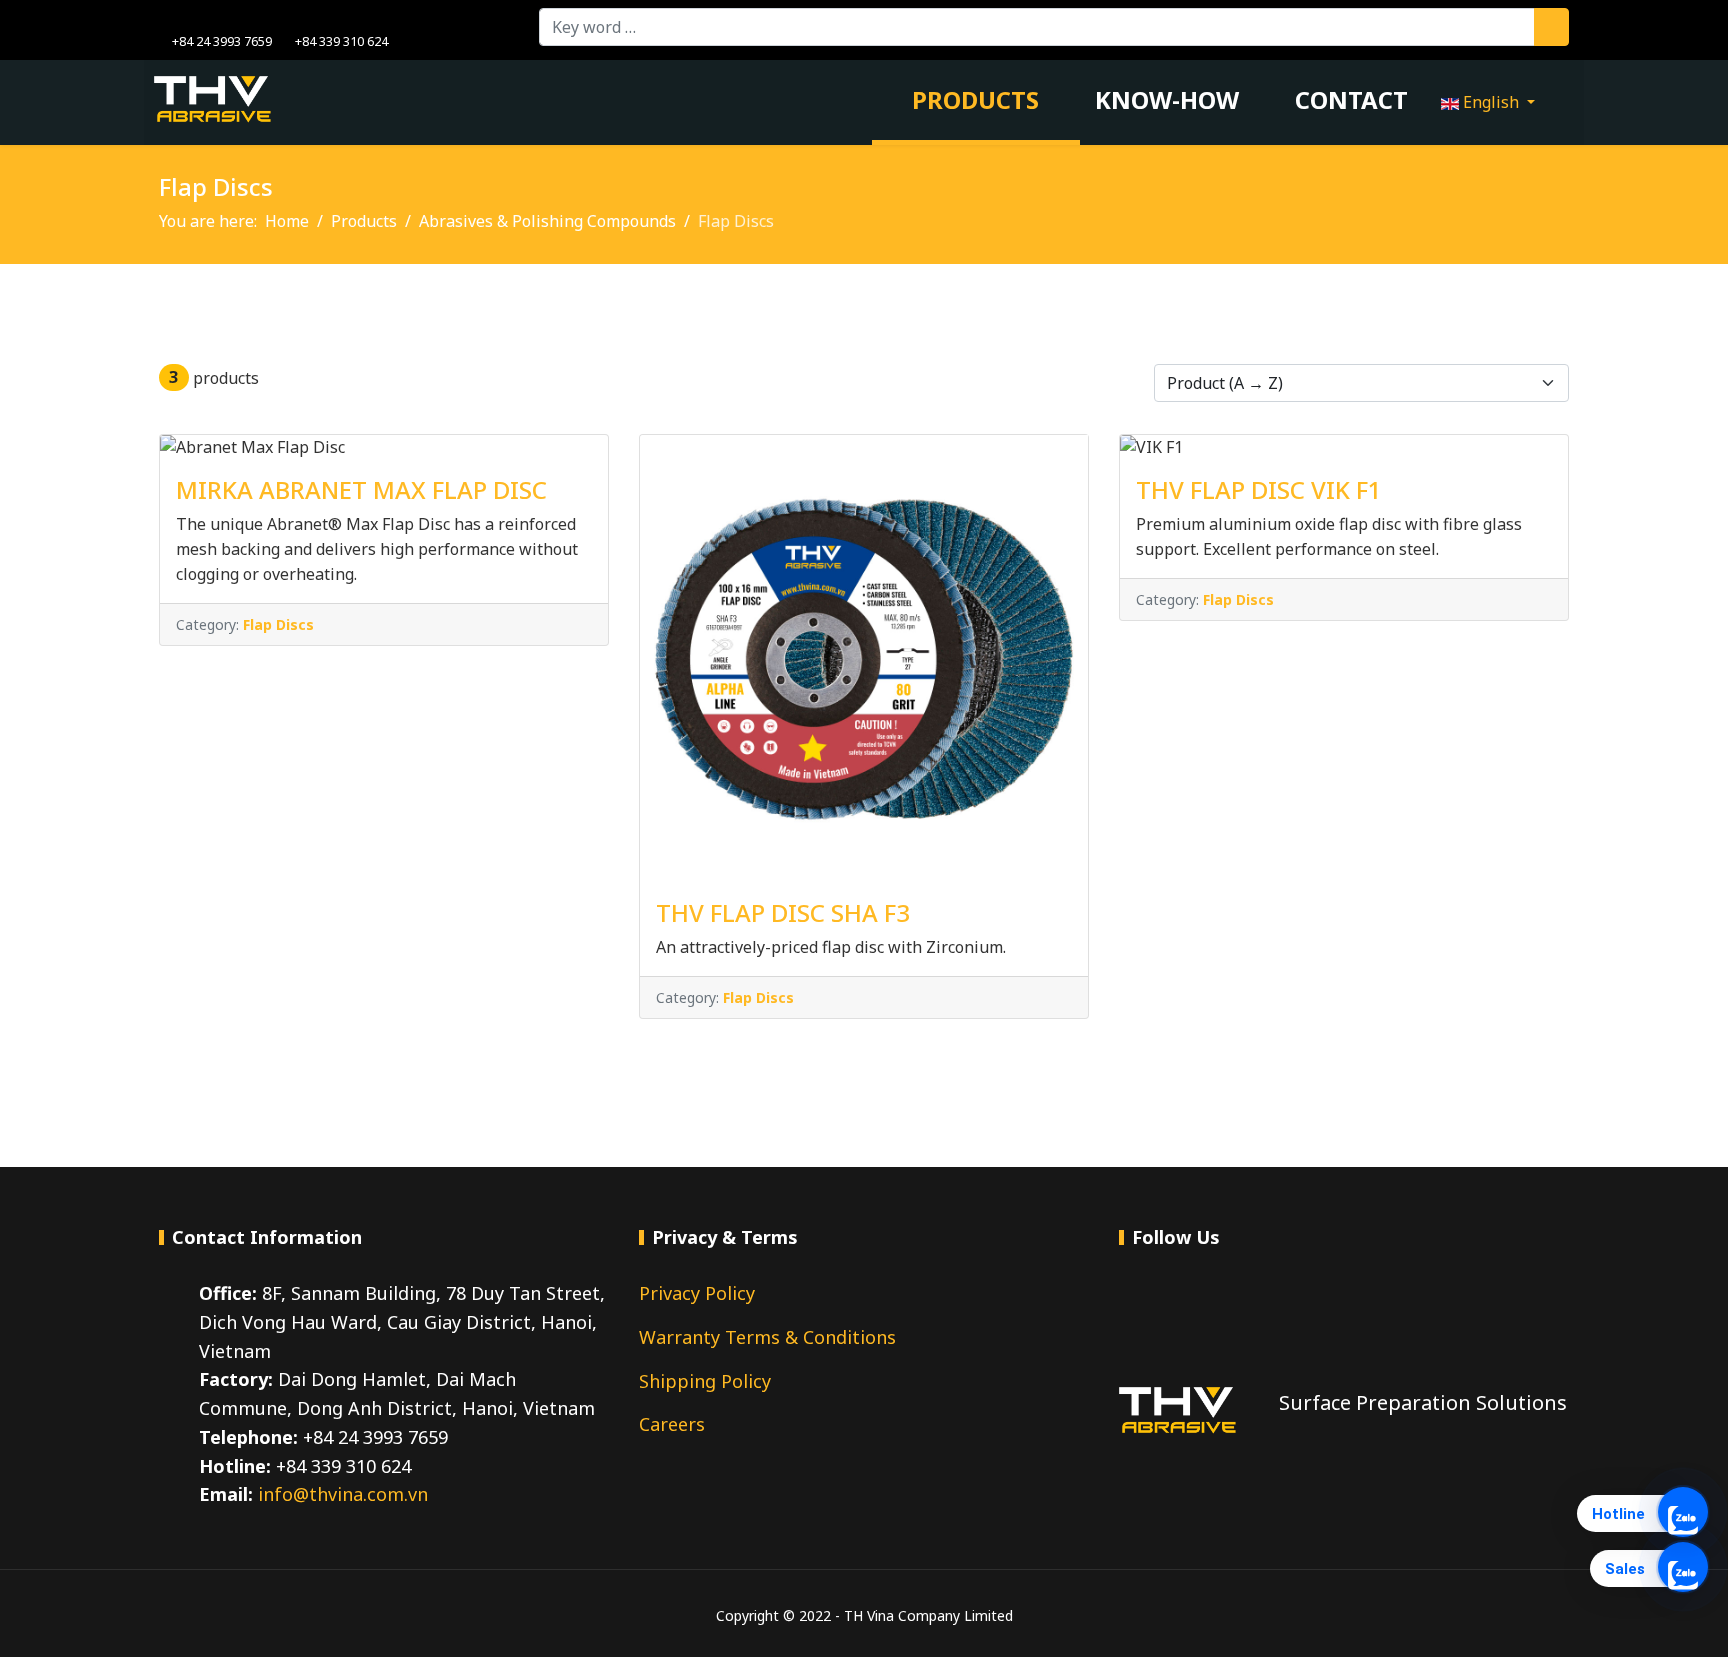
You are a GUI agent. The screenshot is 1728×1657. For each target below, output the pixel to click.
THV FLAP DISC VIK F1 (1259, 489)
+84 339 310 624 (341, 41)
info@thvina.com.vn (343, 1494)
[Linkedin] (226, 18)
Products (972, 99)
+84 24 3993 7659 (222, 41)
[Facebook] (164, 18)
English (1491, 102)
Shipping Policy (705, 1381)
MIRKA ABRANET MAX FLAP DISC (361, 489)
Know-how (1167, 99)
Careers (672, 1424)
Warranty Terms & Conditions (767, 1337)
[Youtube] (195, 18)
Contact (1351, 99)
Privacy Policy (697, 1293)
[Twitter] (1188, 1312)
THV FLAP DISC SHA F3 (783, 912)
